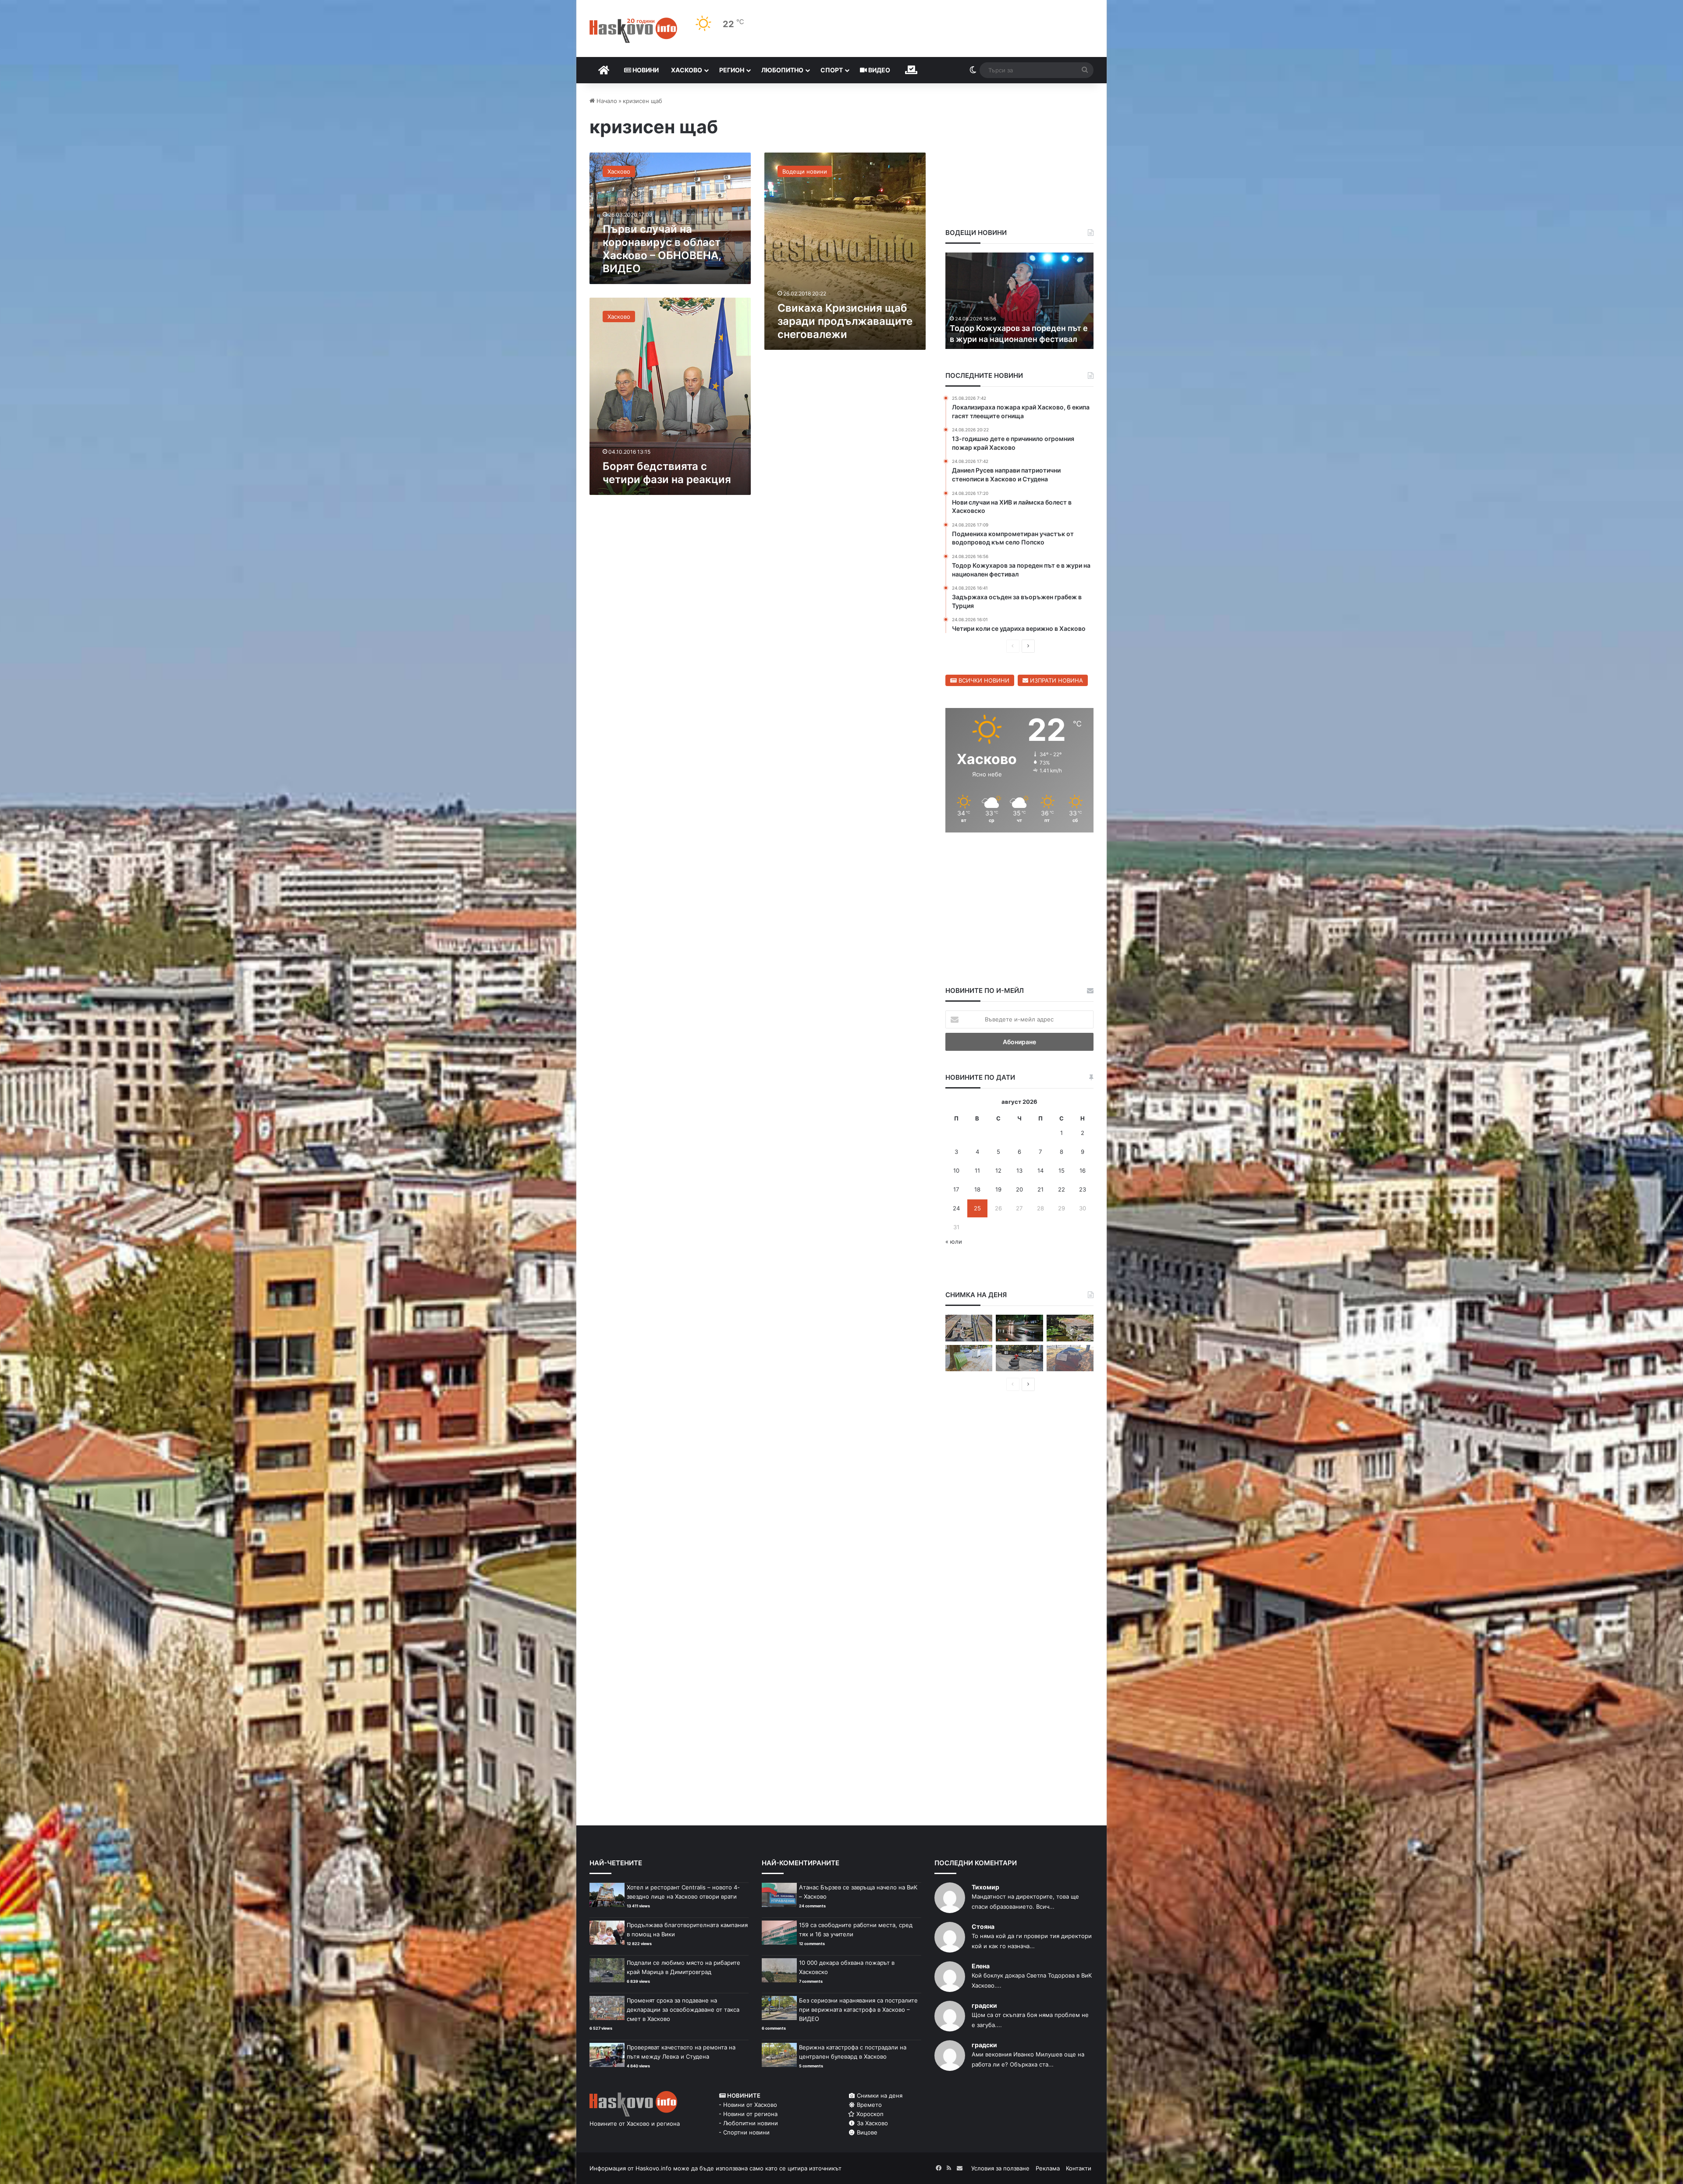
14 (1040, 1170)
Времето (868, 2105)
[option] (1020, 301)
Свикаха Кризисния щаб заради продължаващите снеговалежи (845, 321)
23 (1083, 1189)
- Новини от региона (748, 2114)
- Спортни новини (744, 2132)
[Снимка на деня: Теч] (1019, 1328)
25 (977, 1208)
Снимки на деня (879, 2095)
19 (998, 1189)
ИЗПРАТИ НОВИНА (1056, 680)
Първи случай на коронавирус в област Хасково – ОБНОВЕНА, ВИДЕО (662, 249)
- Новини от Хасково (748, 2105)
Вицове (866, 2132)
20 (1019, 1189)
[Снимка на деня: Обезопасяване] (1019, 1358)
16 (1083, 1170)
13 (1019, 1170)
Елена (981, 1966)
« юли (954, 1241)
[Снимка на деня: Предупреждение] (1070, 1358)
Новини (645, 70)
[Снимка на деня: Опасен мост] (969, 1328)
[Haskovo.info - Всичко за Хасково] (633, 30)
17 (956, 1189)
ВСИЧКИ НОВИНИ (983, 680)
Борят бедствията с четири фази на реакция (667, 473)
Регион (732, 70)
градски (984, 2005)
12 (998, 1170)
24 (956, 1208)
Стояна (983, 1926)
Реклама (1048, 2168)
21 (1040, 1189)
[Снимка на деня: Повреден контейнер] (969, 1358)
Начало (606, 101)
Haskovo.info (653, 2168)
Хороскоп (869, 2114)
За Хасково (872, 2123)
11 (977, 1170)
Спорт (832, 70)
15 (1062, 1170)
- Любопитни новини (748, 2123)
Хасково (687, 70)
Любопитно (782, 70)
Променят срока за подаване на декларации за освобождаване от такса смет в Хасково (683, 2010)
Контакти (1079, 2168)
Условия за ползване (1000, 2168)
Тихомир (985, 1887)
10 (956, 1170)
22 (1062, 1189)
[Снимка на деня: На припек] (1070, 1328)
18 (977, 1189)
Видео (879, 70)
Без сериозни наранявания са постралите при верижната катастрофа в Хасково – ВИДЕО (858, 2010)
